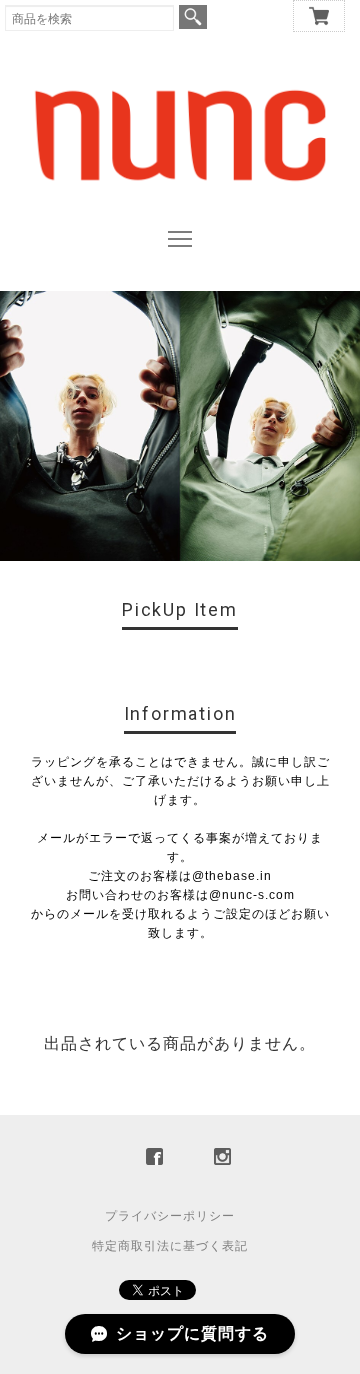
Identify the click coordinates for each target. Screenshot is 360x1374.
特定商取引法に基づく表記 (170, 1246)
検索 (193, 17)
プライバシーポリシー (170, 1216)
